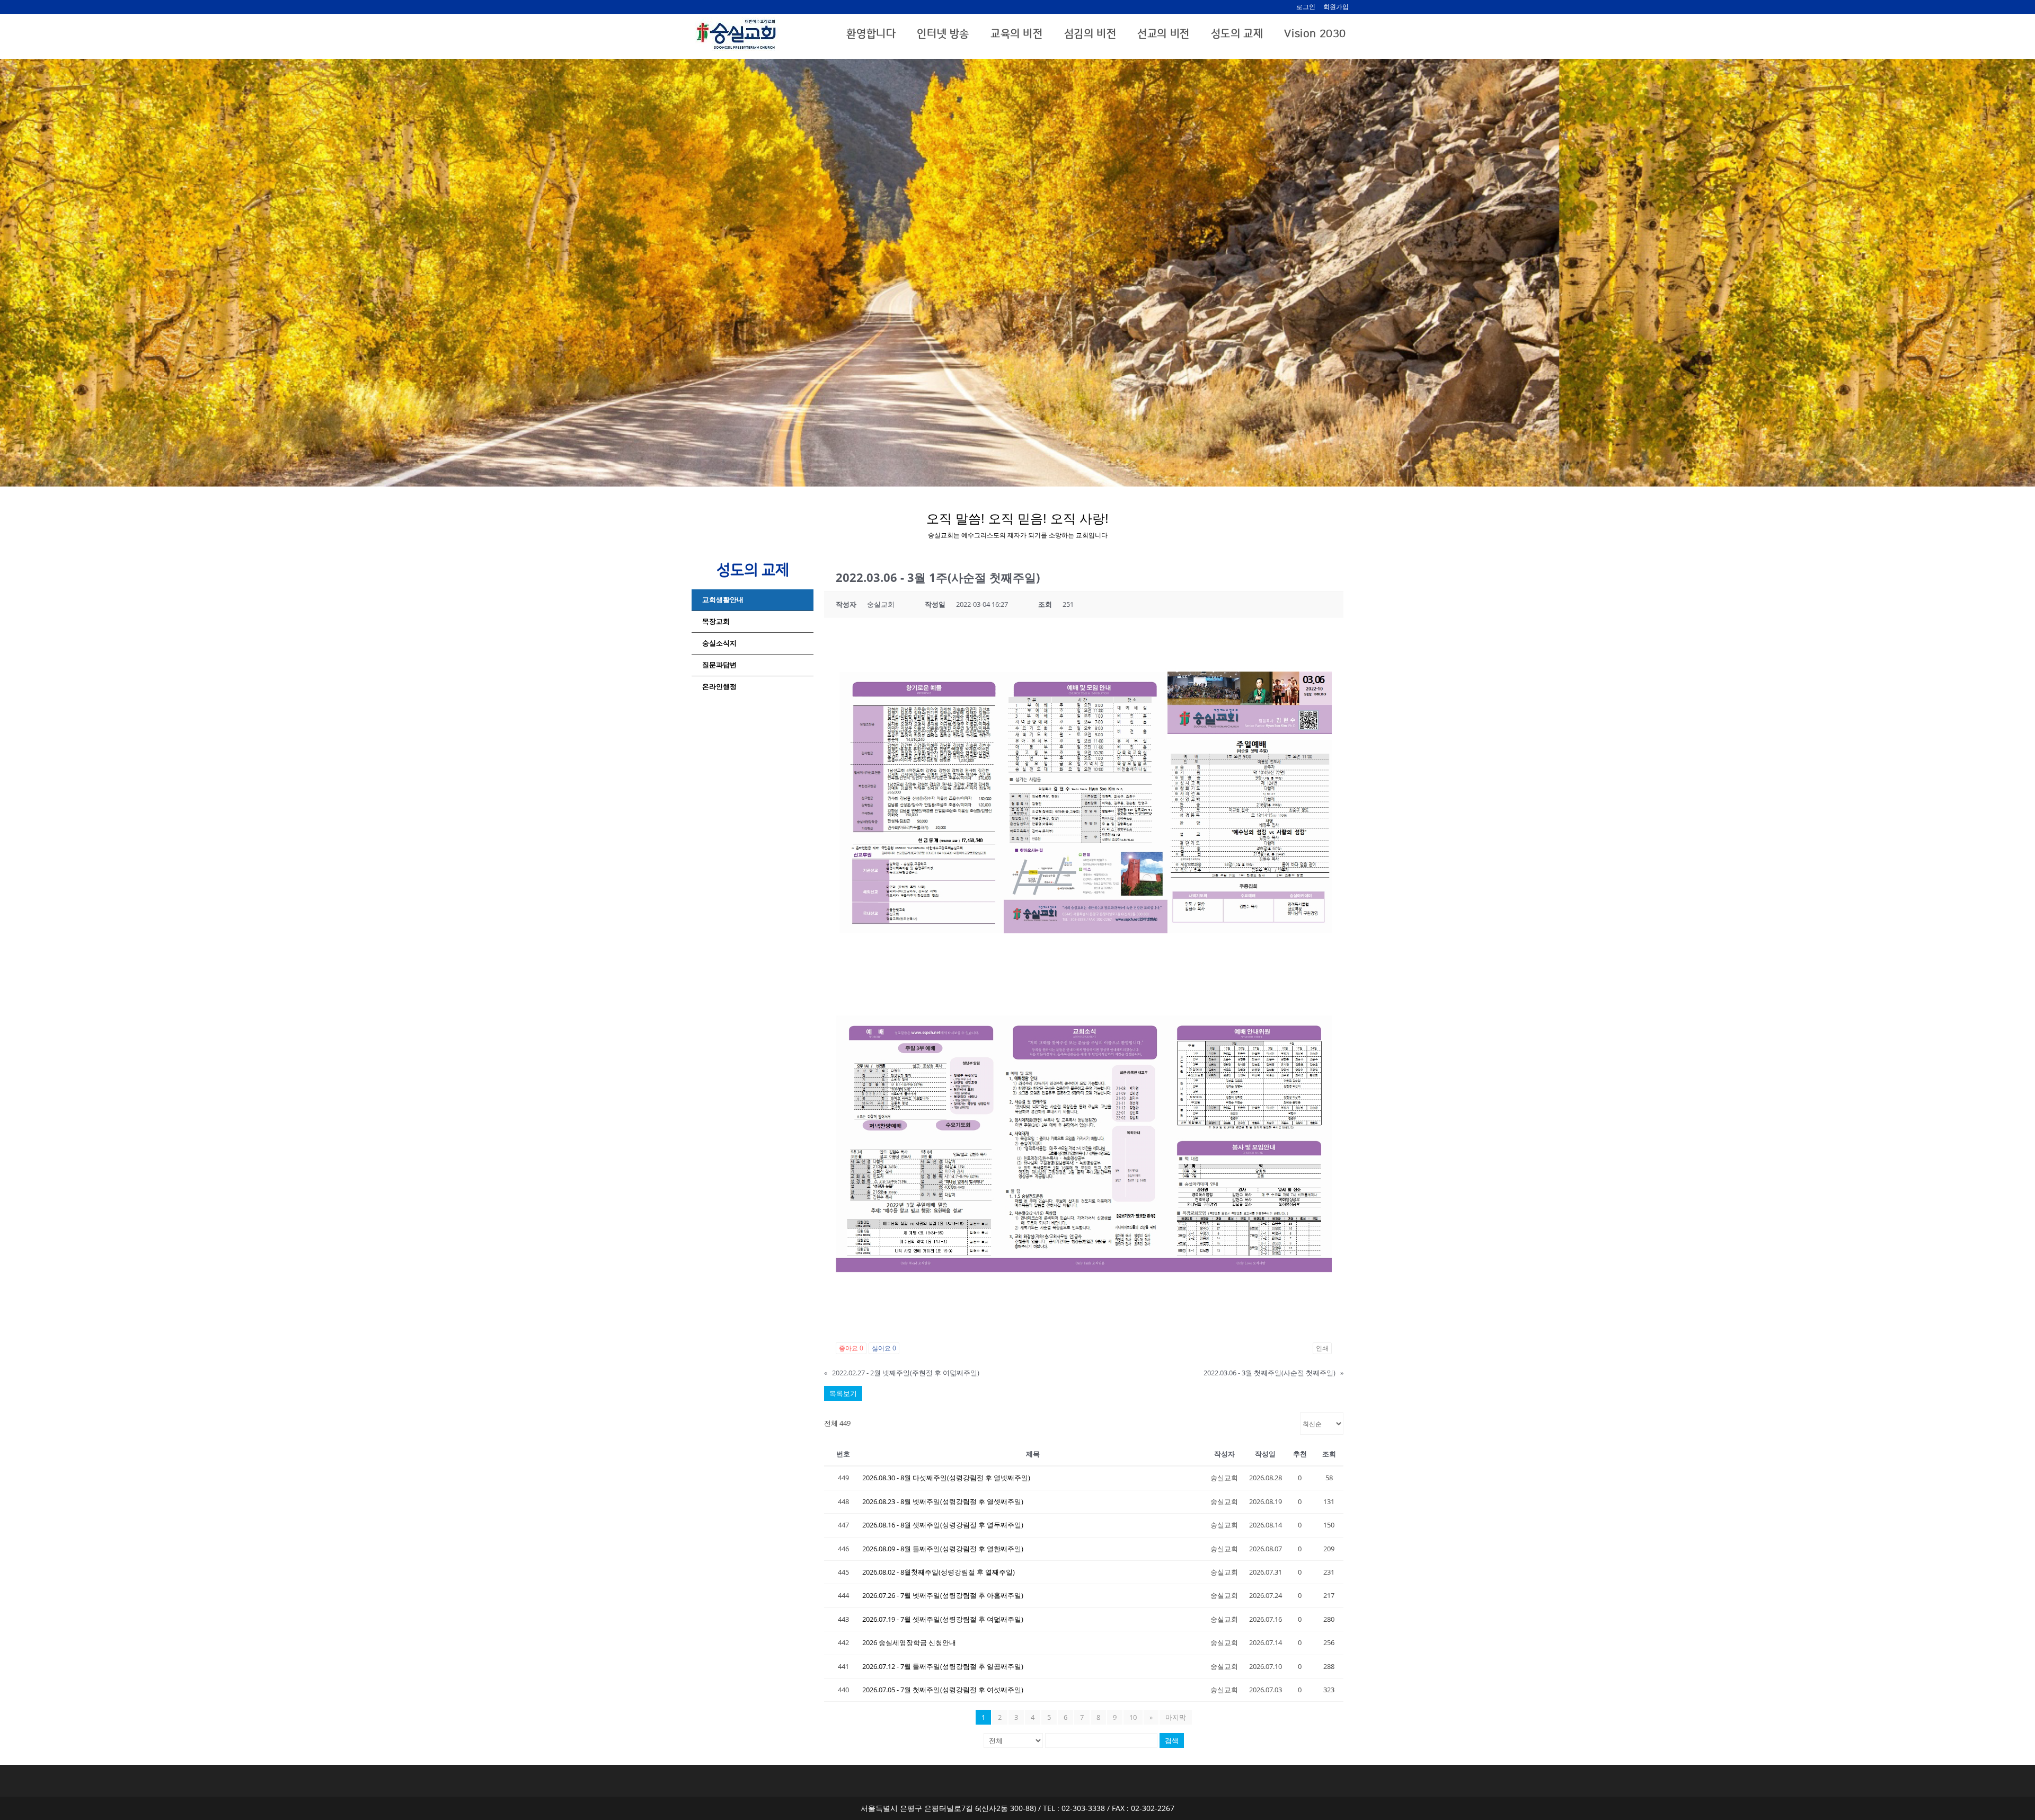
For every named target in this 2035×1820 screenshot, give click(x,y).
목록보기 (843, 1393)
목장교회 (716, 621)
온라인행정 (719, 687)
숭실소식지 (719, 643)
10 (1133, 1717)
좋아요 (851, 1348)
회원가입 (1336, 7)
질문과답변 (719, 665)
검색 (1172, 1741)
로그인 (1306, 7)
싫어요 (884, 1348)
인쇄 (1322, 1348)
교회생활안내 (723, 600)
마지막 (1176, 1717)
